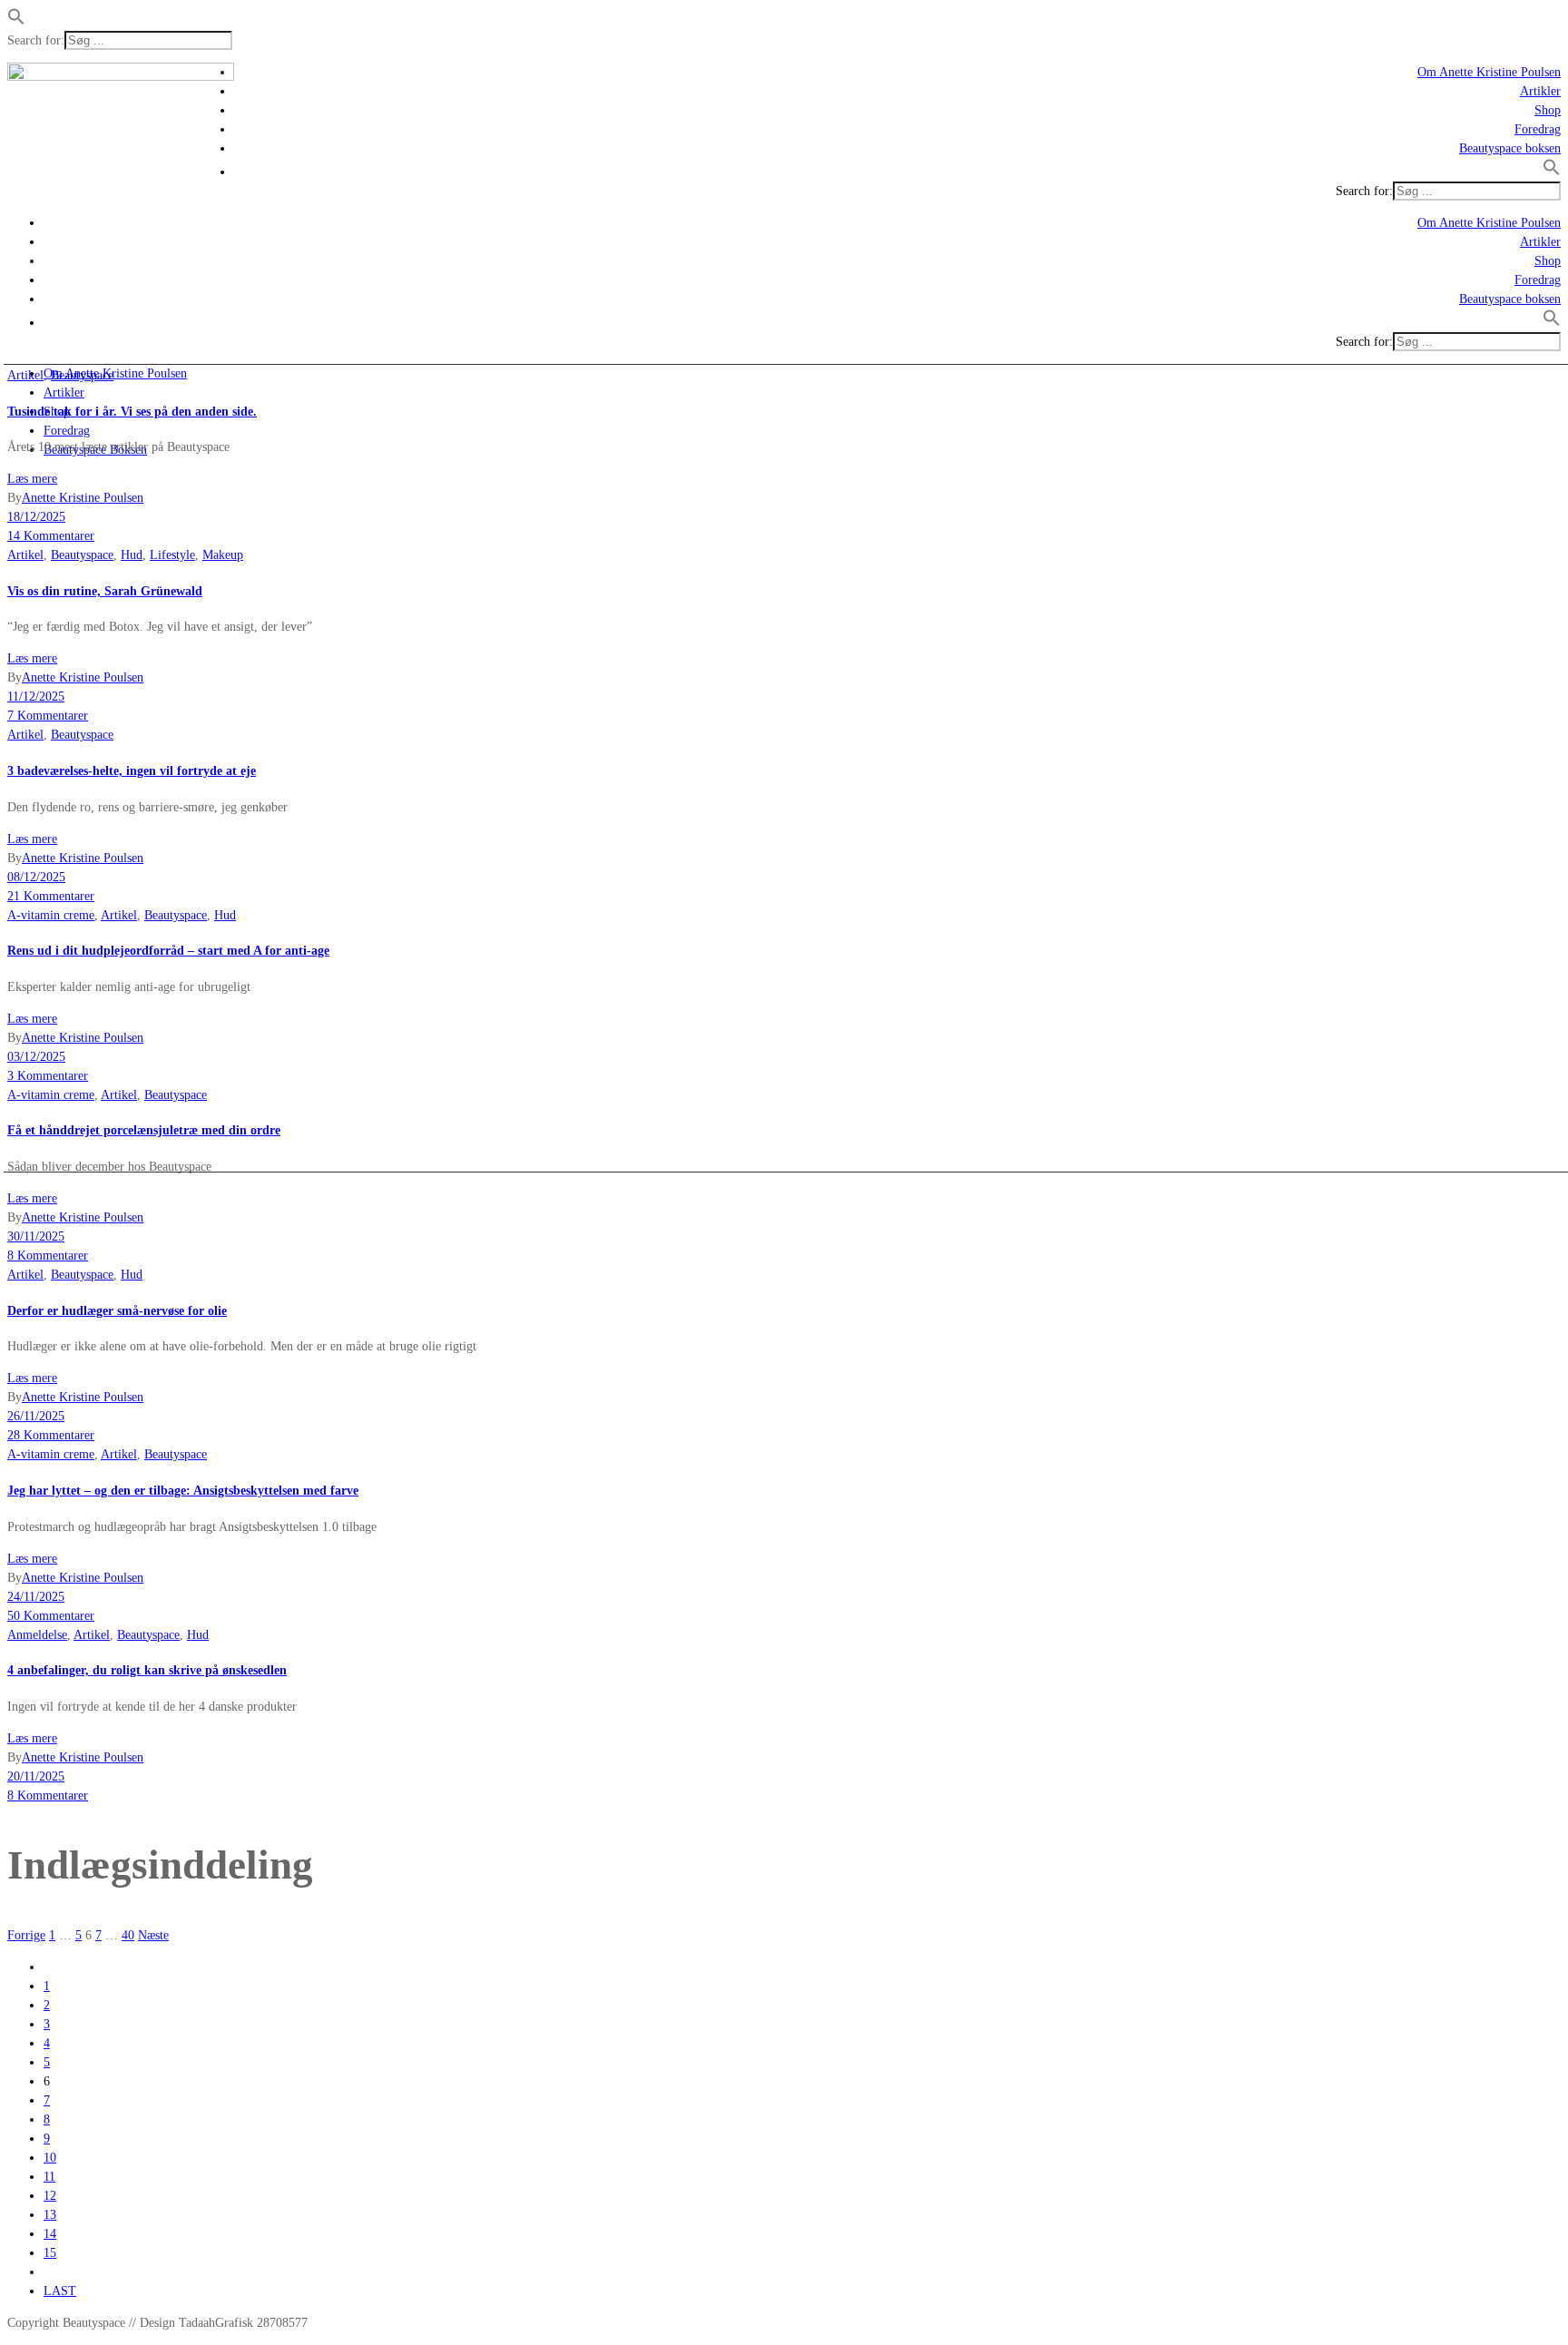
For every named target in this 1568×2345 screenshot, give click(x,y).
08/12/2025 (36, 877)
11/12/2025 (36, 697)
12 (50, 2196)
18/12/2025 (36, 517)
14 (50, 2234)
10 (50, 2158)
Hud (132, 555)
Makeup (223, 555)
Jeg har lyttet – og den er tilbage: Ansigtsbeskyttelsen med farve (183, 1491)
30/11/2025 (36, 1236)
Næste (153, 1935)
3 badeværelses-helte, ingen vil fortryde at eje (132, 771)
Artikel (25, 375)
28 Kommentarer (51, 1435)
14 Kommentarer (51, 536)
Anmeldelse (37, 1635)
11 (49, 2177)
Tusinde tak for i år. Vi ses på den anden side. (132, 412)
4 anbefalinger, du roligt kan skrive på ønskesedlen (147, 1670)
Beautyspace (82, 375)
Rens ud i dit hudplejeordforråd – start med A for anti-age (168, 951)
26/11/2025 (36, 1416)
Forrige (26, 1935)
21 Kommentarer (51, 896)
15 (50, 2253)
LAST (60, 2291)
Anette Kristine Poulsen (83, 498)
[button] (16, 21)
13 (50, 2215)
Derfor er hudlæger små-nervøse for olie (117, 1311)
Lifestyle (172, 555)
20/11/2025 (36, 1776)
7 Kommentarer (48, 716)
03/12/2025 (36, 1057)
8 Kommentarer (48, 1256)
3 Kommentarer (48, 1076)
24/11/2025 (36, 1597)
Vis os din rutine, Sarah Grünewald (105, 591)
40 (128, 1935)
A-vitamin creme (51, 915)
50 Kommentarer (51, 1616)
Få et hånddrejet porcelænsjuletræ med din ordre (144, 1130)
